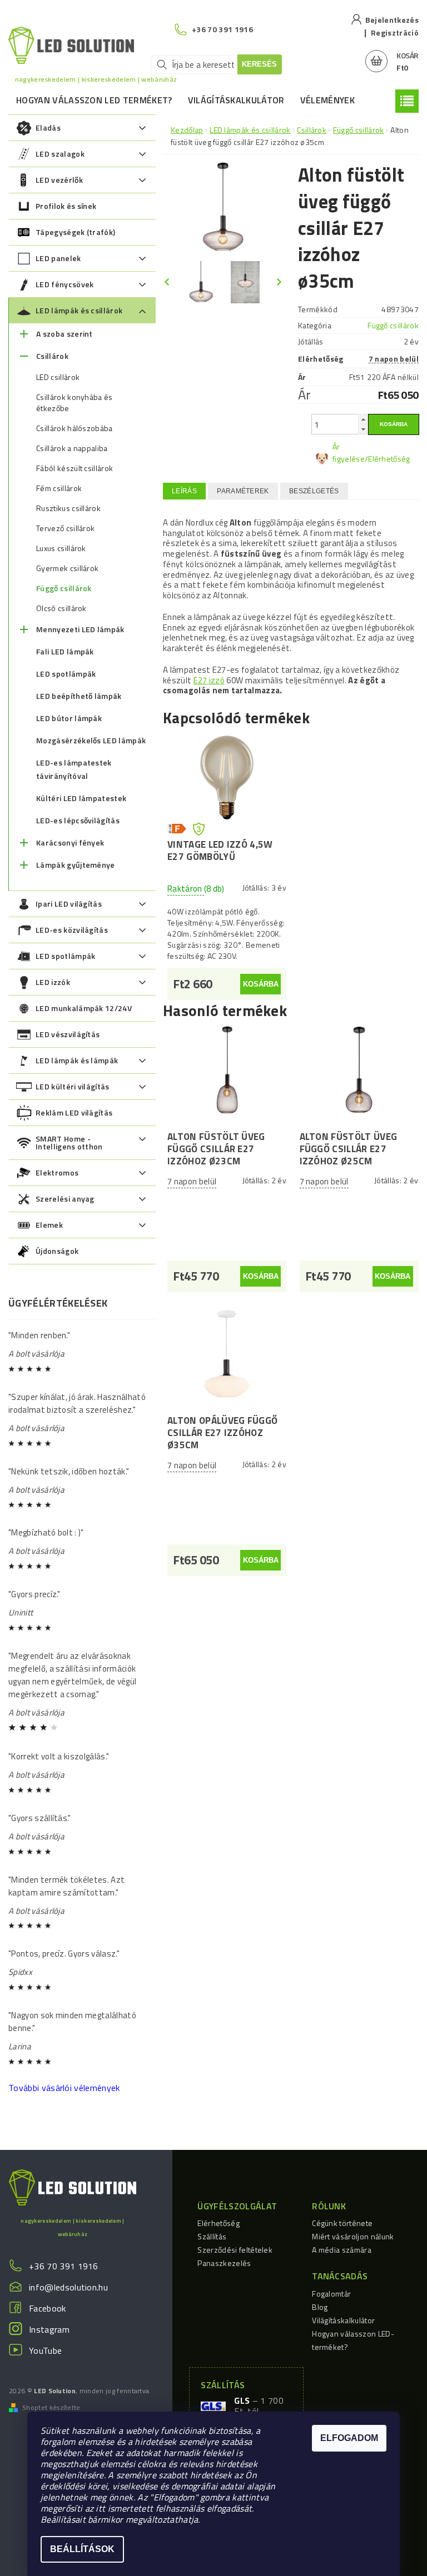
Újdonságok (57, 1251)
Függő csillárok (64, 588)
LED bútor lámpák (69, 718)
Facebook (48, 2308)
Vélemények (327, 100)
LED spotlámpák (66, 674)
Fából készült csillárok (75, 468)
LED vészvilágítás (68, 1034)
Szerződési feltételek (235, 2250)
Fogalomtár (331, 2294)
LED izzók (53, 982)
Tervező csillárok (65, 528)
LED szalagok (60, 154)
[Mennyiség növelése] (363, 419)
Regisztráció (395, 32)
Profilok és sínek (66, 206)
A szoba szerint (64, 334)
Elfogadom (349, 2438)
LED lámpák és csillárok (79, 310)
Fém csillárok (59, 488)
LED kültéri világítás (73, 1086)
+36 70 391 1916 (64, 2266)
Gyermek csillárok (67, 568)
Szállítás (212, 2236)
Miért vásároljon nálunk (353, 2236)
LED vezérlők (59, 180)
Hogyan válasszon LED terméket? (94, 100)
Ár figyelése (349, 452)
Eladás (48, 127)
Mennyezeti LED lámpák (80, 629)
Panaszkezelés (224, 2263)
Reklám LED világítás (74, 1112)
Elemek (49, 1225)
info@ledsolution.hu (68, 2287)
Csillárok (52, 356)
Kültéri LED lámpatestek (81, 798)
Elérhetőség (219, 2223)
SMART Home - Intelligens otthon (69, 1142)
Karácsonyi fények (70, 842)
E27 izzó (209, 680)
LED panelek (58, 258)
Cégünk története (342, 2223)
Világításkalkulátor (236, 100)
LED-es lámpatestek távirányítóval (74, 769)
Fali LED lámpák (65, 651)
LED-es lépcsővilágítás (78, 820)
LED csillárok (58, 377)
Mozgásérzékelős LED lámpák (91, 740)
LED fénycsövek (64, 284)
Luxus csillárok (61, 548)
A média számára (342, 2250)
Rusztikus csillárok (68, 508)
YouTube (45, 2350)
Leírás (184, 491)
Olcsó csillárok (61, 608)
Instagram (49, 2329)
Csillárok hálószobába (75, 428)
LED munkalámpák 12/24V (84, 1008)
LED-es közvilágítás (72, 930)
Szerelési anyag (65, 1199)
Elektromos (57, 1172)
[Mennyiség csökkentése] (363, 429)
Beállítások (82, 2549)
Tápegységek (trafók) (75, 232)
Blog (320, 2307)
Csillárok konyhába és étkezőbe (75, 403)
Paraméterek (243, 491)
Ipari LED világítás (69, 904)
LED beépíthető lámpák (79, 696)
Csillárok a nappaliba (72, 448)
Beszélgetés (314, 491)
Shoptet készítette (51, 2408)
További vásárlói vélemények (64, 2088)
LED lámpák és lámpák (77, 1060)
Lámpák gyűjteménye (76, 865)
